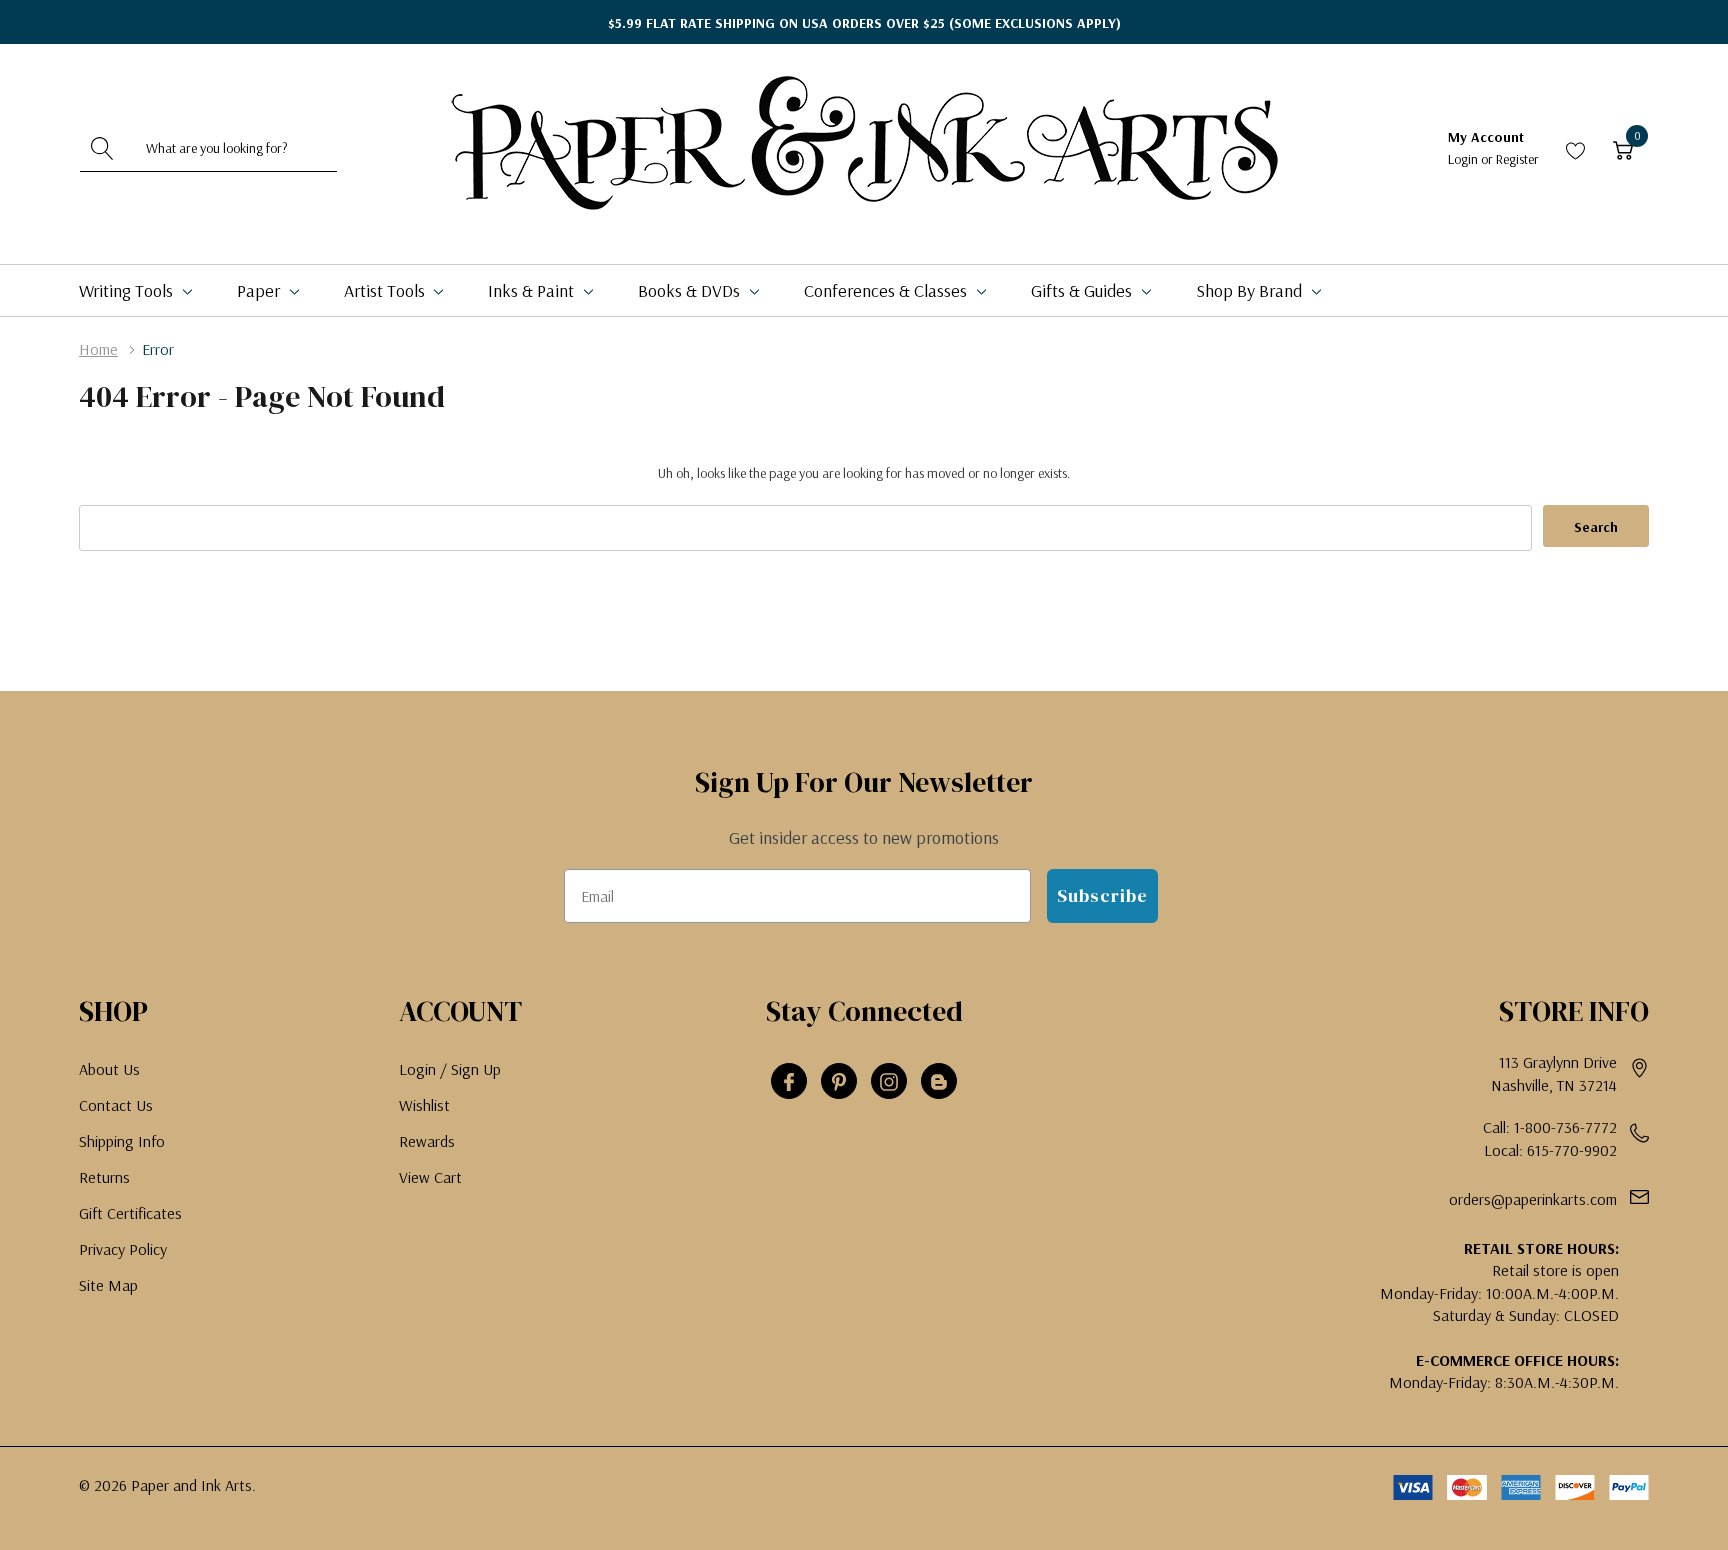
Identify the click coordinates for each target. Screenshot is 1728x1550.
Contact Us (116, 1105)
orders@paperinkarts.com (1533, 1199)
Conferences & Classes (887, 290)
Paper (260, 290)
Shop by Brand (1251, 290)
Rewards (427, 1141)
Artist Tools (386, 290)
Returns (104, 1177)
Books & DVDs (691, 290)
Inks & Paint (533, 290)
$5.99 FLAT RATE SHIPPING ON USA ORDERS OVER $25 (864, 23)
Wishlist (424, 1105)
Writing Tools (128, 290)
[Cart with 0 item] (1623, 148)
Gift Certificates (130, 1213)
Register (1517, 159)
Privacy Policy (123, 1249)
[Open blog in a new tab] (939, 1082)
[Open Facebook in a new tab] (789, 1082)
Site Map (108, 1285)
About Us (109, 1069)
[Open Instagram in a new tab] (889, 1082)
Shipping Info (122, 1141)
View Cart (430, 1177)
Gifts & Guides (1083, 290)
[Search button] (103, 148)
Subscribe (1102, 895)
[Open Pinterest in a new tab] (839, 1082)
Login (1464, 159)
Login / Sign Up (450, 1069)
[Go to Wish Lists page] (1576, 148)
